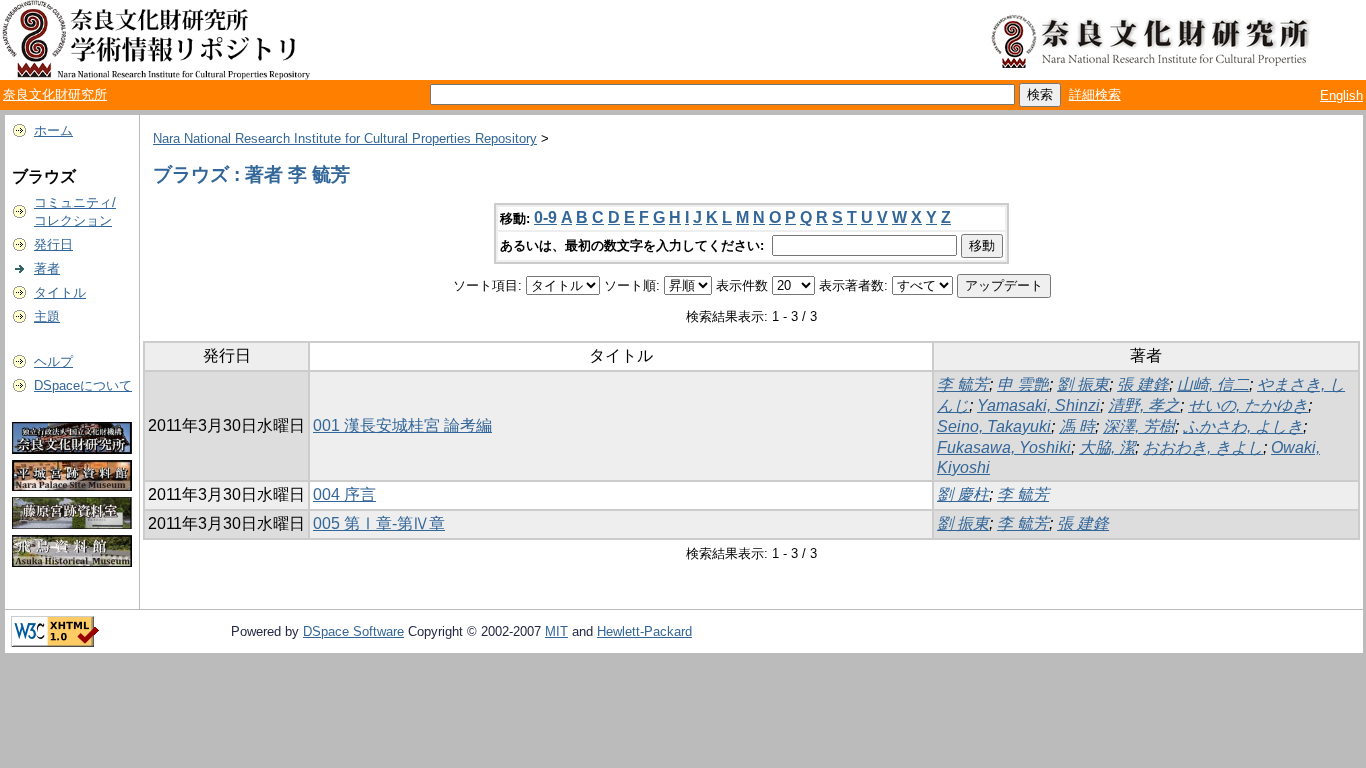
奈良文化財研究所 (55, 94)
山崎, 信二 (1213, 384)
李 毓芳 (963, 384)
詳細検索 (1095, 94)
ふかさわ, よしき (1243, 426)
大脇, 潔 (1107, 447)
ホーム (53, 130)
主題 (47, 316)
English (1341, 95)
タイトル (60, 292)
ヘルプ (53, 361)
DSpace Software (353, 631)
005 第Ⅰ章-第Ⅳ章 (379, 523)
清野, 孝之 (1144, 405)
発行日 (53, 244)
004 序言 (344, 494)
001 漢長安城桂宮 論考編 (402, 425)
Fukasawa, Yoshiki (1004, 447)
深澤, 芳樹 (1139, 426)
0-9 (545, 217)
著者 (47, 268)
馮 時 (1077, 426)
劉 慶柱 (963, 494)
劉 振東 (1083, 384)
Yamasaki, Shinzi (1038, 405)
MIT (556, 631)
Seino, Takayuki (994, 426)
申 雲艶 (1023, 384)
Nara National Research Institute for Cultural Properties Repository (345, 138)
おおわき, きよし (1203, 447)
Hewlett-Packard (644, 631)
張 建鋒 (1143, 384)
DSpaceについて (83, 385)
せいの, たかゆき (1248, 405)
